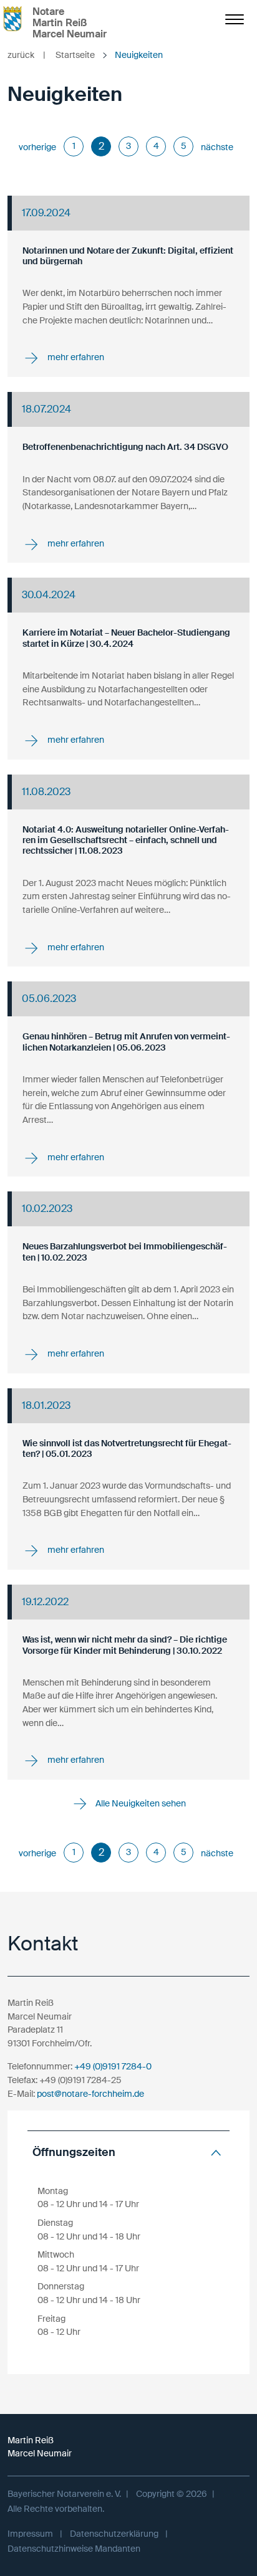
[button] (128, 2153)
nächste (217, 147)
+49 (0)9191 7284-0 (113, 2066)
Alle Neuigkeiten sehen (140, 1803)
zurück (27, 55)
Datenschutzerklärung (114, 2534)
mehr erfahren (75, 358)
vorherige (37, 147)
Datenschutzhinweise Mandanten (74, 2549)
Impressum (30, 2534)
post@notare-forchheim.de (90, 2094)
